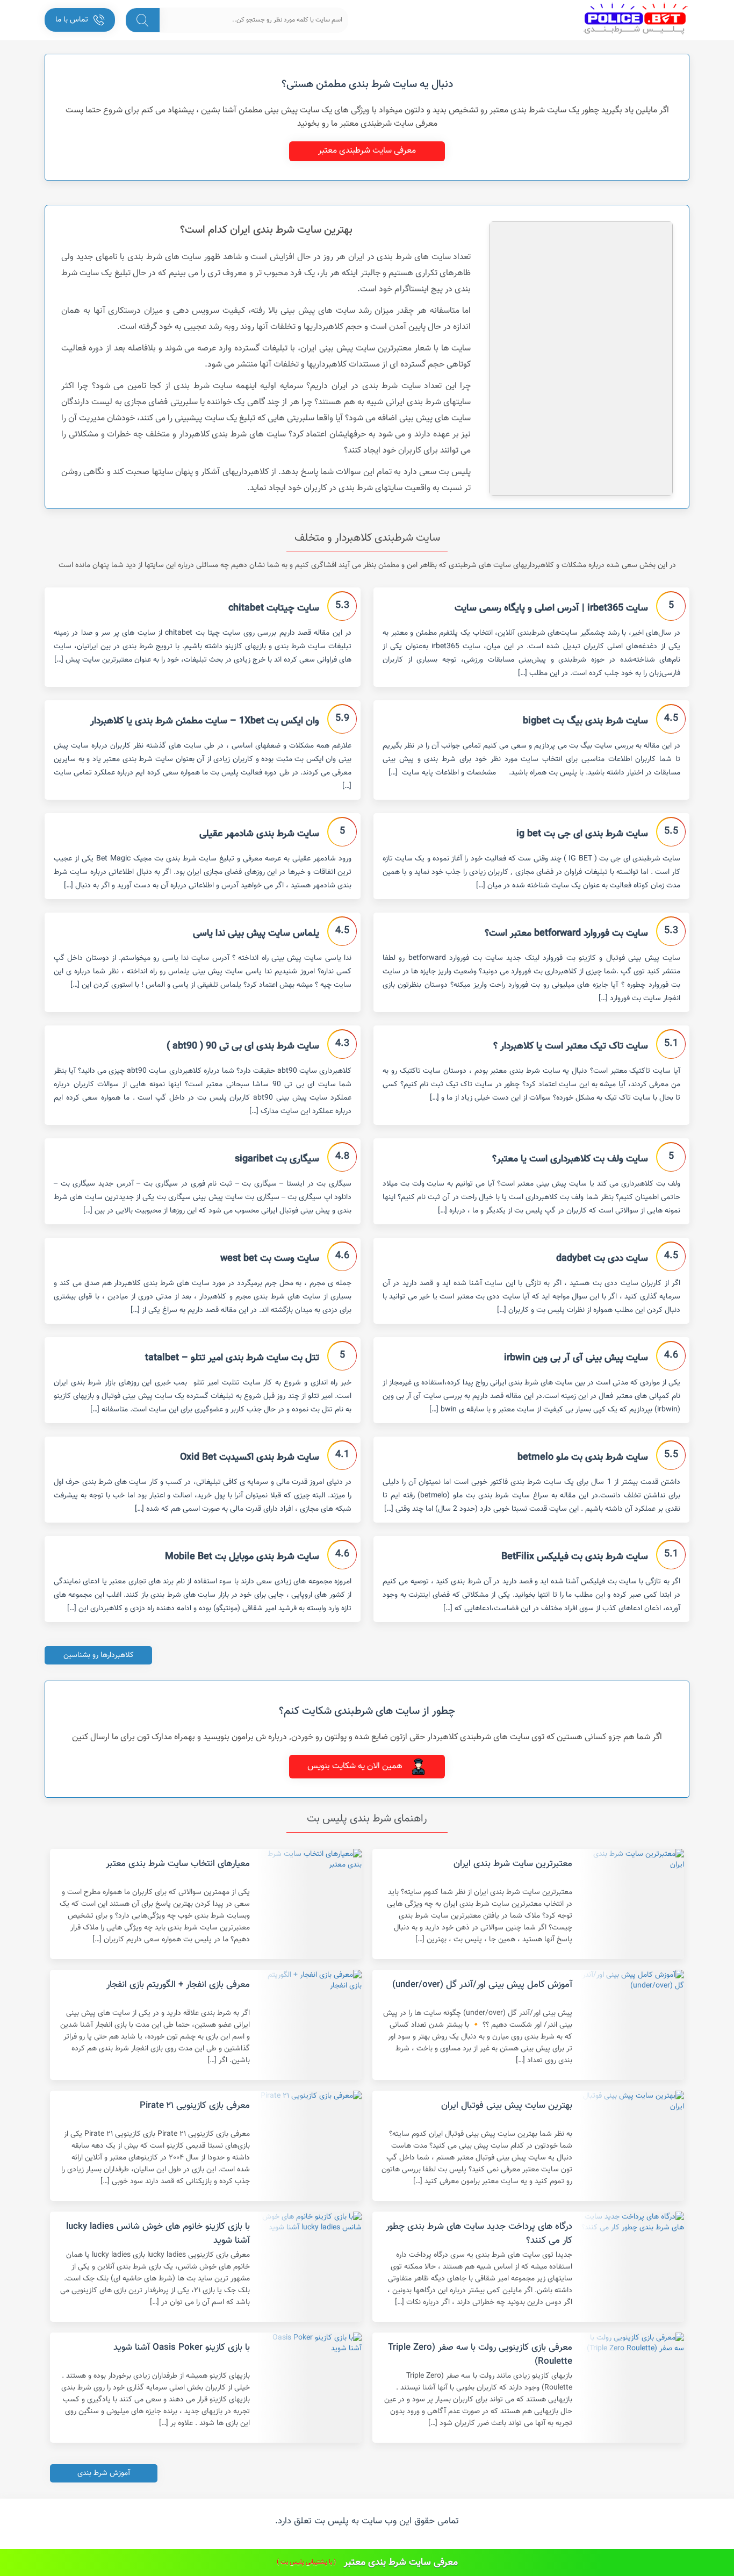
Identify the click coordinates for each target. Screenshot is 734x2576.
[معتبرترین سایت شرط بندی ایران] (632, 1904)
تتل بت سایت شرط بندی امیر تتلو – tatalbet (232, 1358)
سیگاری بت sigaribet (277, 1159)
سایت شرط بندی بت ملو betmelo (583, 1458)
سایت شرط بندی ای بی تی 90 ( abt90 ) (243, 1046)
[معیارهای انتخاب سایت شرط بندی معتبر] (310, 1904)
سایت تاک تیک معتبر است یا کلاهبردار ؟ (571, 1046)
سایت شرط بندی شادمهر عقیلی (259, 834)
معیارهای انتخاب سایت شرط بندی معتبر (178, 1864)
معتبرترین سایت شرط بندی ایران (513, 1864)
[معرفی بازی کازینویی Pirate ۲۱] (310, 2146)
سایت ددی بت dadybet (602, 1259)
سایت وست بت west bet (270, 1259)
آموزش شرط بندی (104, 2473)
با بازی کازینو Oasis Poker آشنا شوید (182, 2348)
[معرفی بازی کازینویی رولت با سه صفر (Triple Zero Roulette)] (632, 2388)
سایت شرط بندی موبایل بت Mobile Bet (242, 1557)
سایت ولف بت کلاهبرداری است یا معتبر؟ (570, 1159)
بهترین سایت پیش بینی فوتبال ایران (507, 2106)
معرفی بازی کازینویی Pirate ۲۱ (195, 2106)
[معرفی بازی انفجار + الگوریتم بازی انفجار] (310, 2025)
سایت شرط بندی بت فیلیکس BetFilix (575, 1557)
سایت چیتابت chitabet (274, 608)
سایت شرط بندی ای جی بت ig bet (582, 834)
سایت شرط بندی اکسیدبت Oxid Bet (250, 1458)
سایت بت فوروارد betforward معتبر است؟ (566, 934)
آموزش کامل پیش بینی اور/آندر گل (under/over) (482, 1985)
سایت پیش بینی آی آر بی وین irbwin (576, 1358)
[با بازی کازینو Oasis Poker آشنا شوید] (310, 2388)
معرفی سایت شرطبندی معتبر (367, 151)
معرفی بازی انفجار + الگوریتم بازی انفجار (178, 1985)
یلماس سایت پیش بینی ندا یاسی (256, 934)
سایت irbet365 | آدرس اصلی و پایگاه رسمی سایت (551, 608)
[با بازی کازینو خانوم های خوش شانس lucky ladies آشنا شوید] (310, 2267)
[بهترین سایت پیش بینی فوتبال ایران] (632, 2146)
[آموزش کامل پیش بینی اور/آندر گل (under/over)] (632, 2025)
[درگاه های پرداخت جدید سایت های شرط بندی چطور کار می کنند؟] (632, 2267)
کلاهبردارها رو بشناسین (99, 1655)
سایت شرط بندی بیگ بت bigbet (585, 721)
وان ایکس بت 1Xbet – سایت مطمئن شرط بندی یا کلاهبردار (205, 721)
